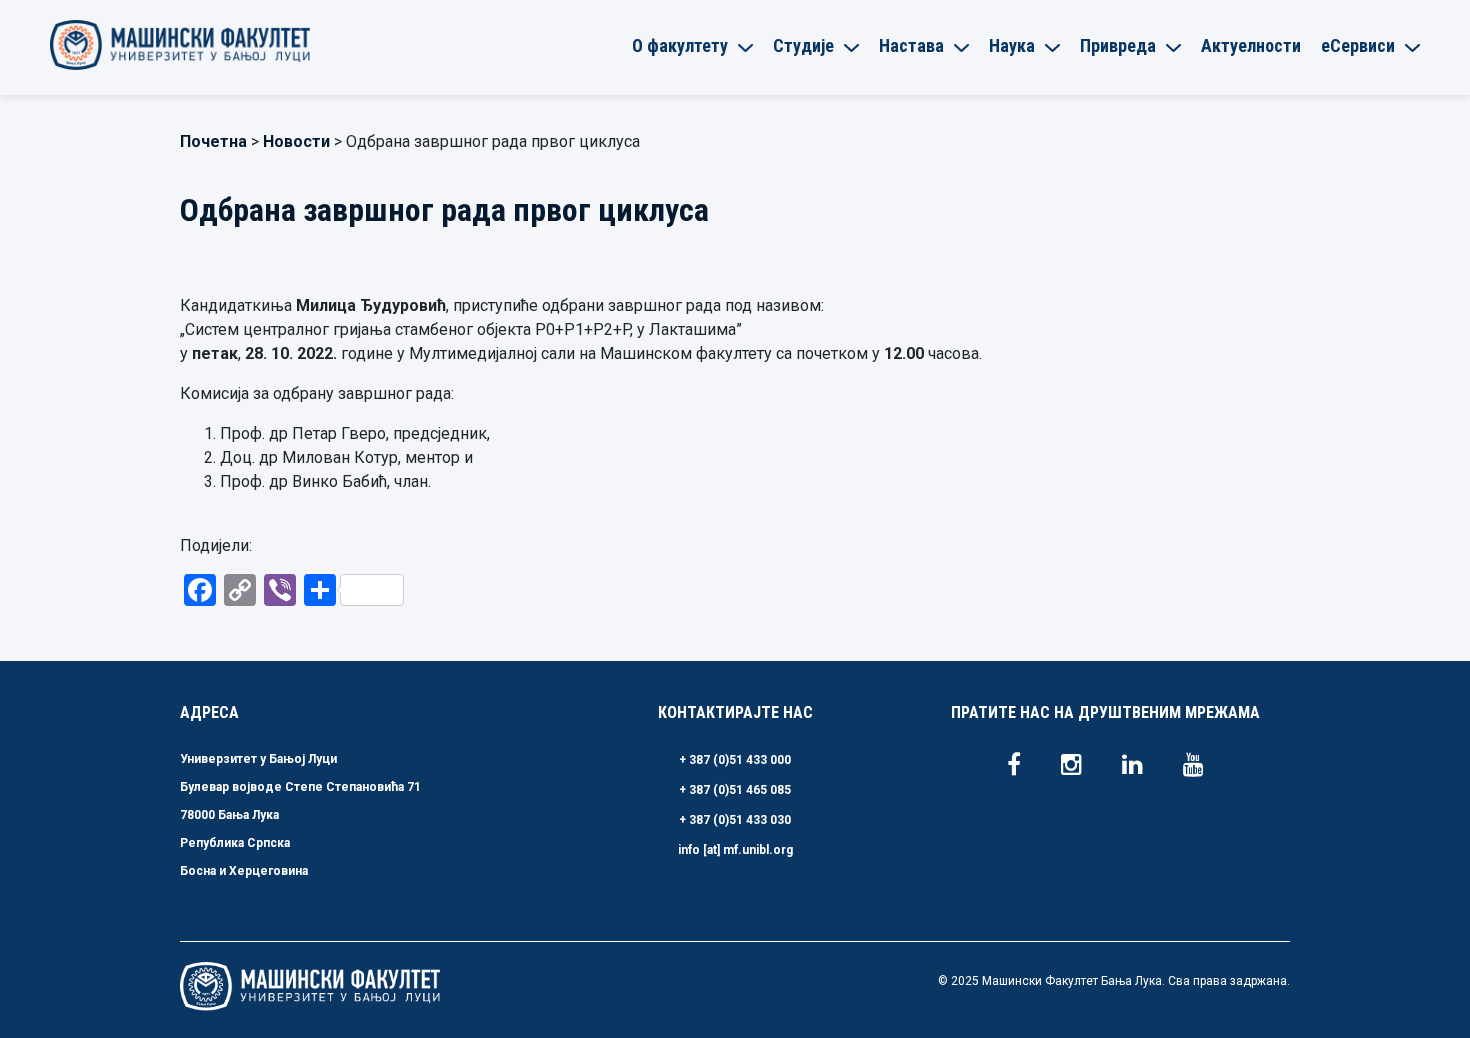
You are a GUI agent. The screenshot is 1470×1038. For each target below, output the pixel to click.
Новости (296, 141)
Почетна (213, 141)
